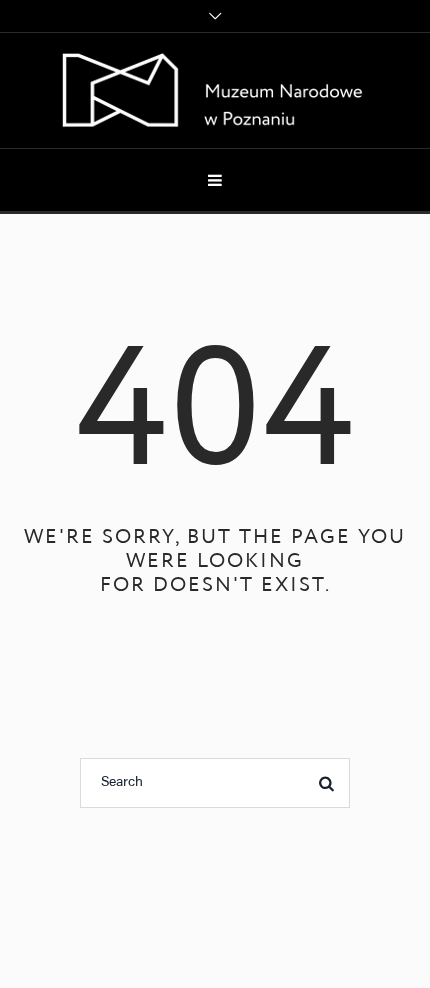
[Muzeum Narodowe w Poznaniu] (215, 90)
